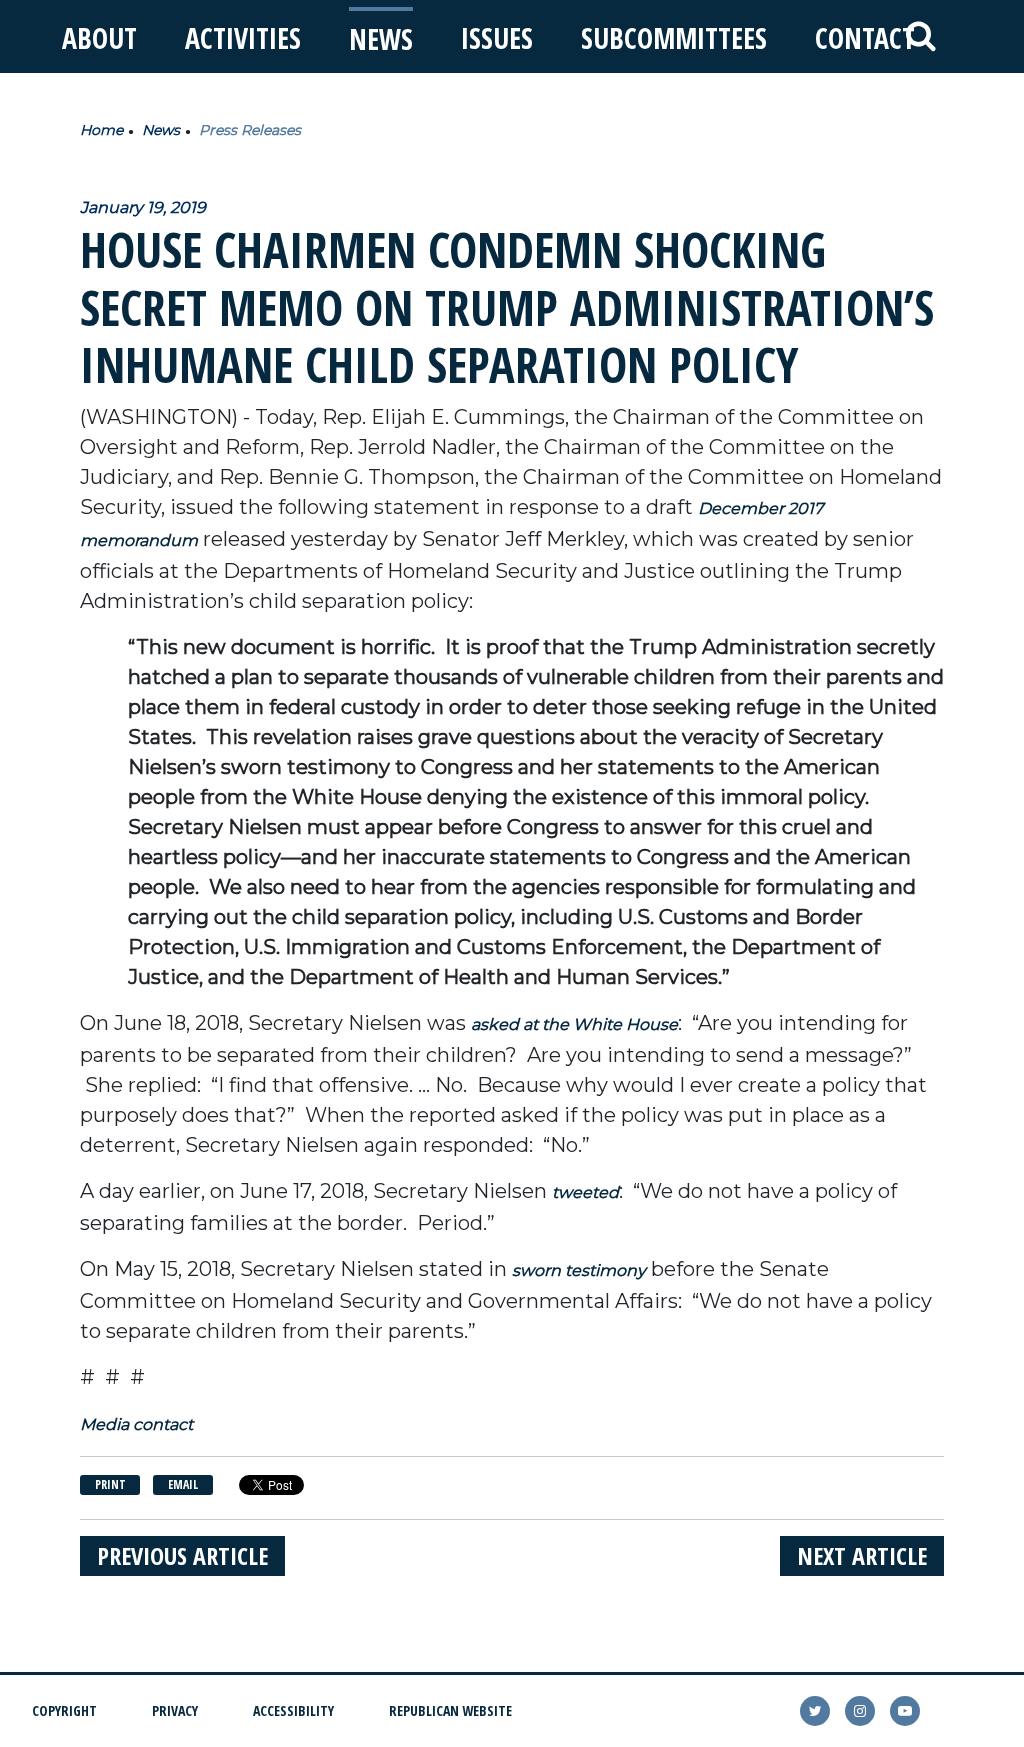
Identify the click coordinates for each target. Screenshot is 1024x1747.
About (99, 38)
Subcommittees (674, 38)
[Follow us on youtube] (905, 1711)
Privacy (175, 1710)
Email (183, 1484)
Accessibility (293, 1710)
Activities (243, 38)
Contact (865, 38)
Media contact (136, 1424)
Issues (497, 38)
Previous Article (182, 1555)
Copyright (64, 1710)
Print (110, 1484)
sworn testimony (579, 1270)
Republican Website (450, 1710)
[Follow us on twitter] (815, 1711)
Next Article (862, 1555)
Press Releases (250, 130)
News (381, 39)
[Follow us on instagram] (860, 1711)
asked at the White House (574, 1024)
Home (101, 130)
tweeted (585, 1192)
